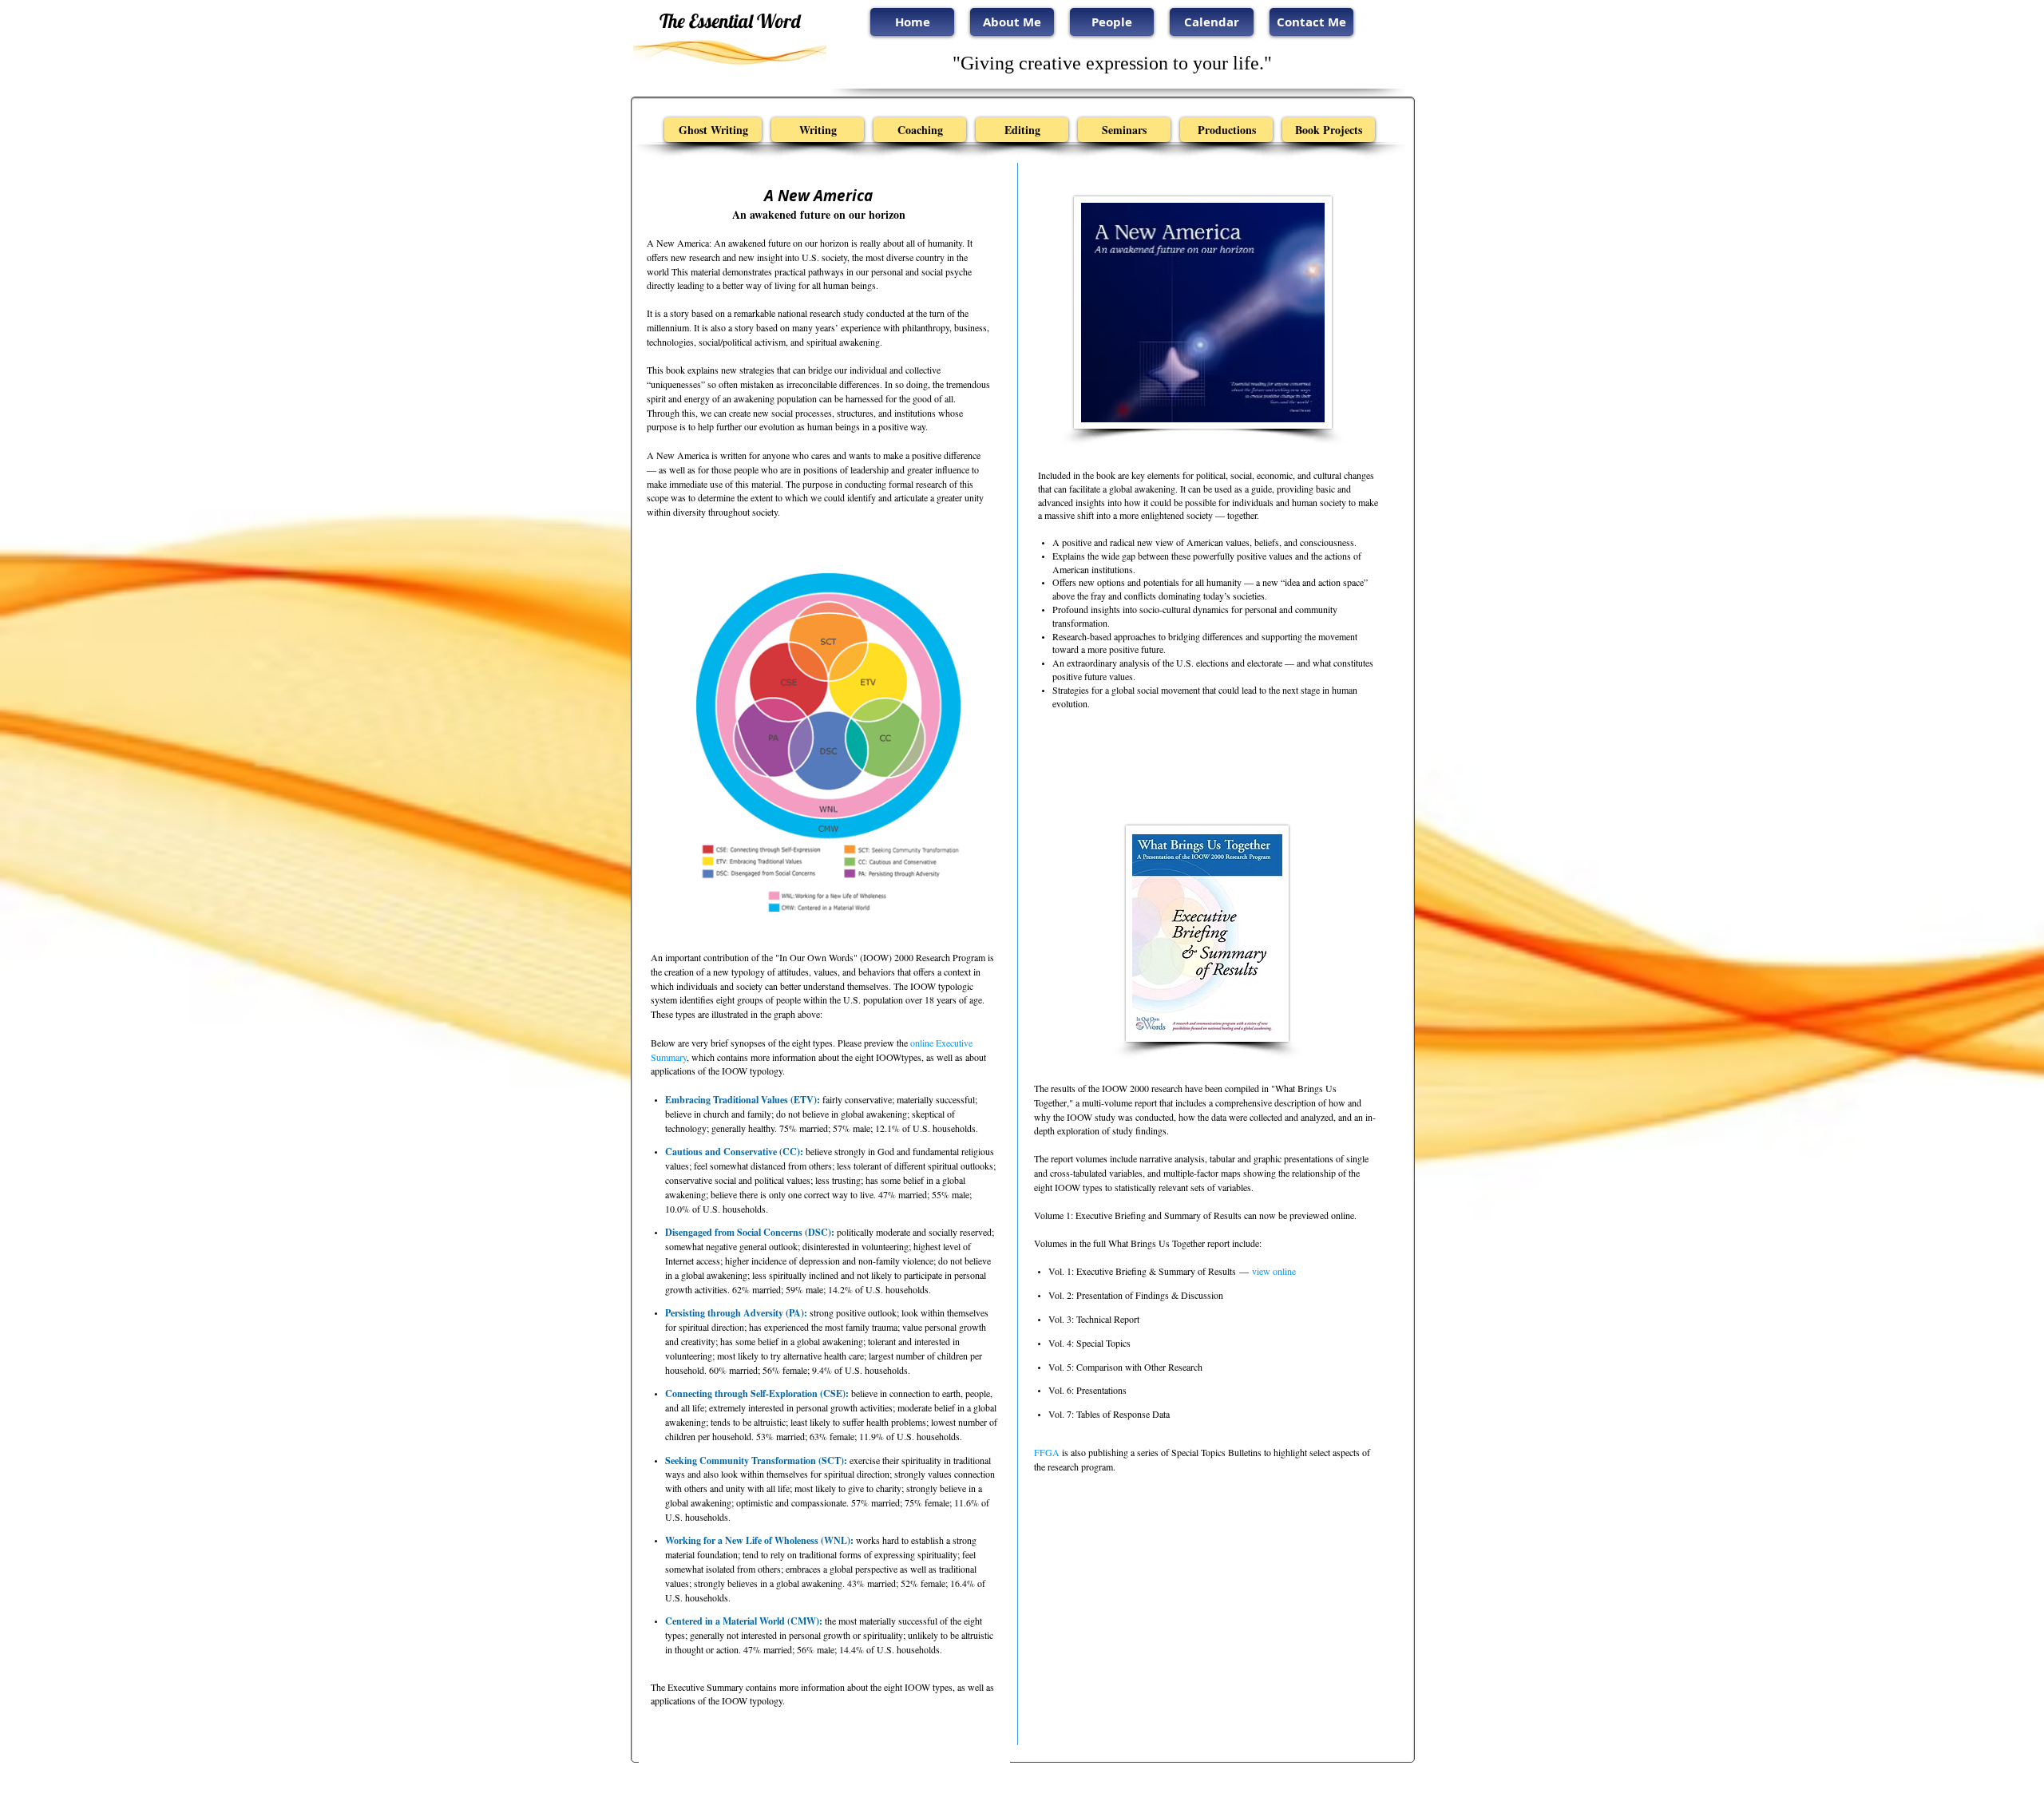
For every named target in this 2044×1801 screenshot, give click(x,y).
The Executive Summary (697, 1687)
